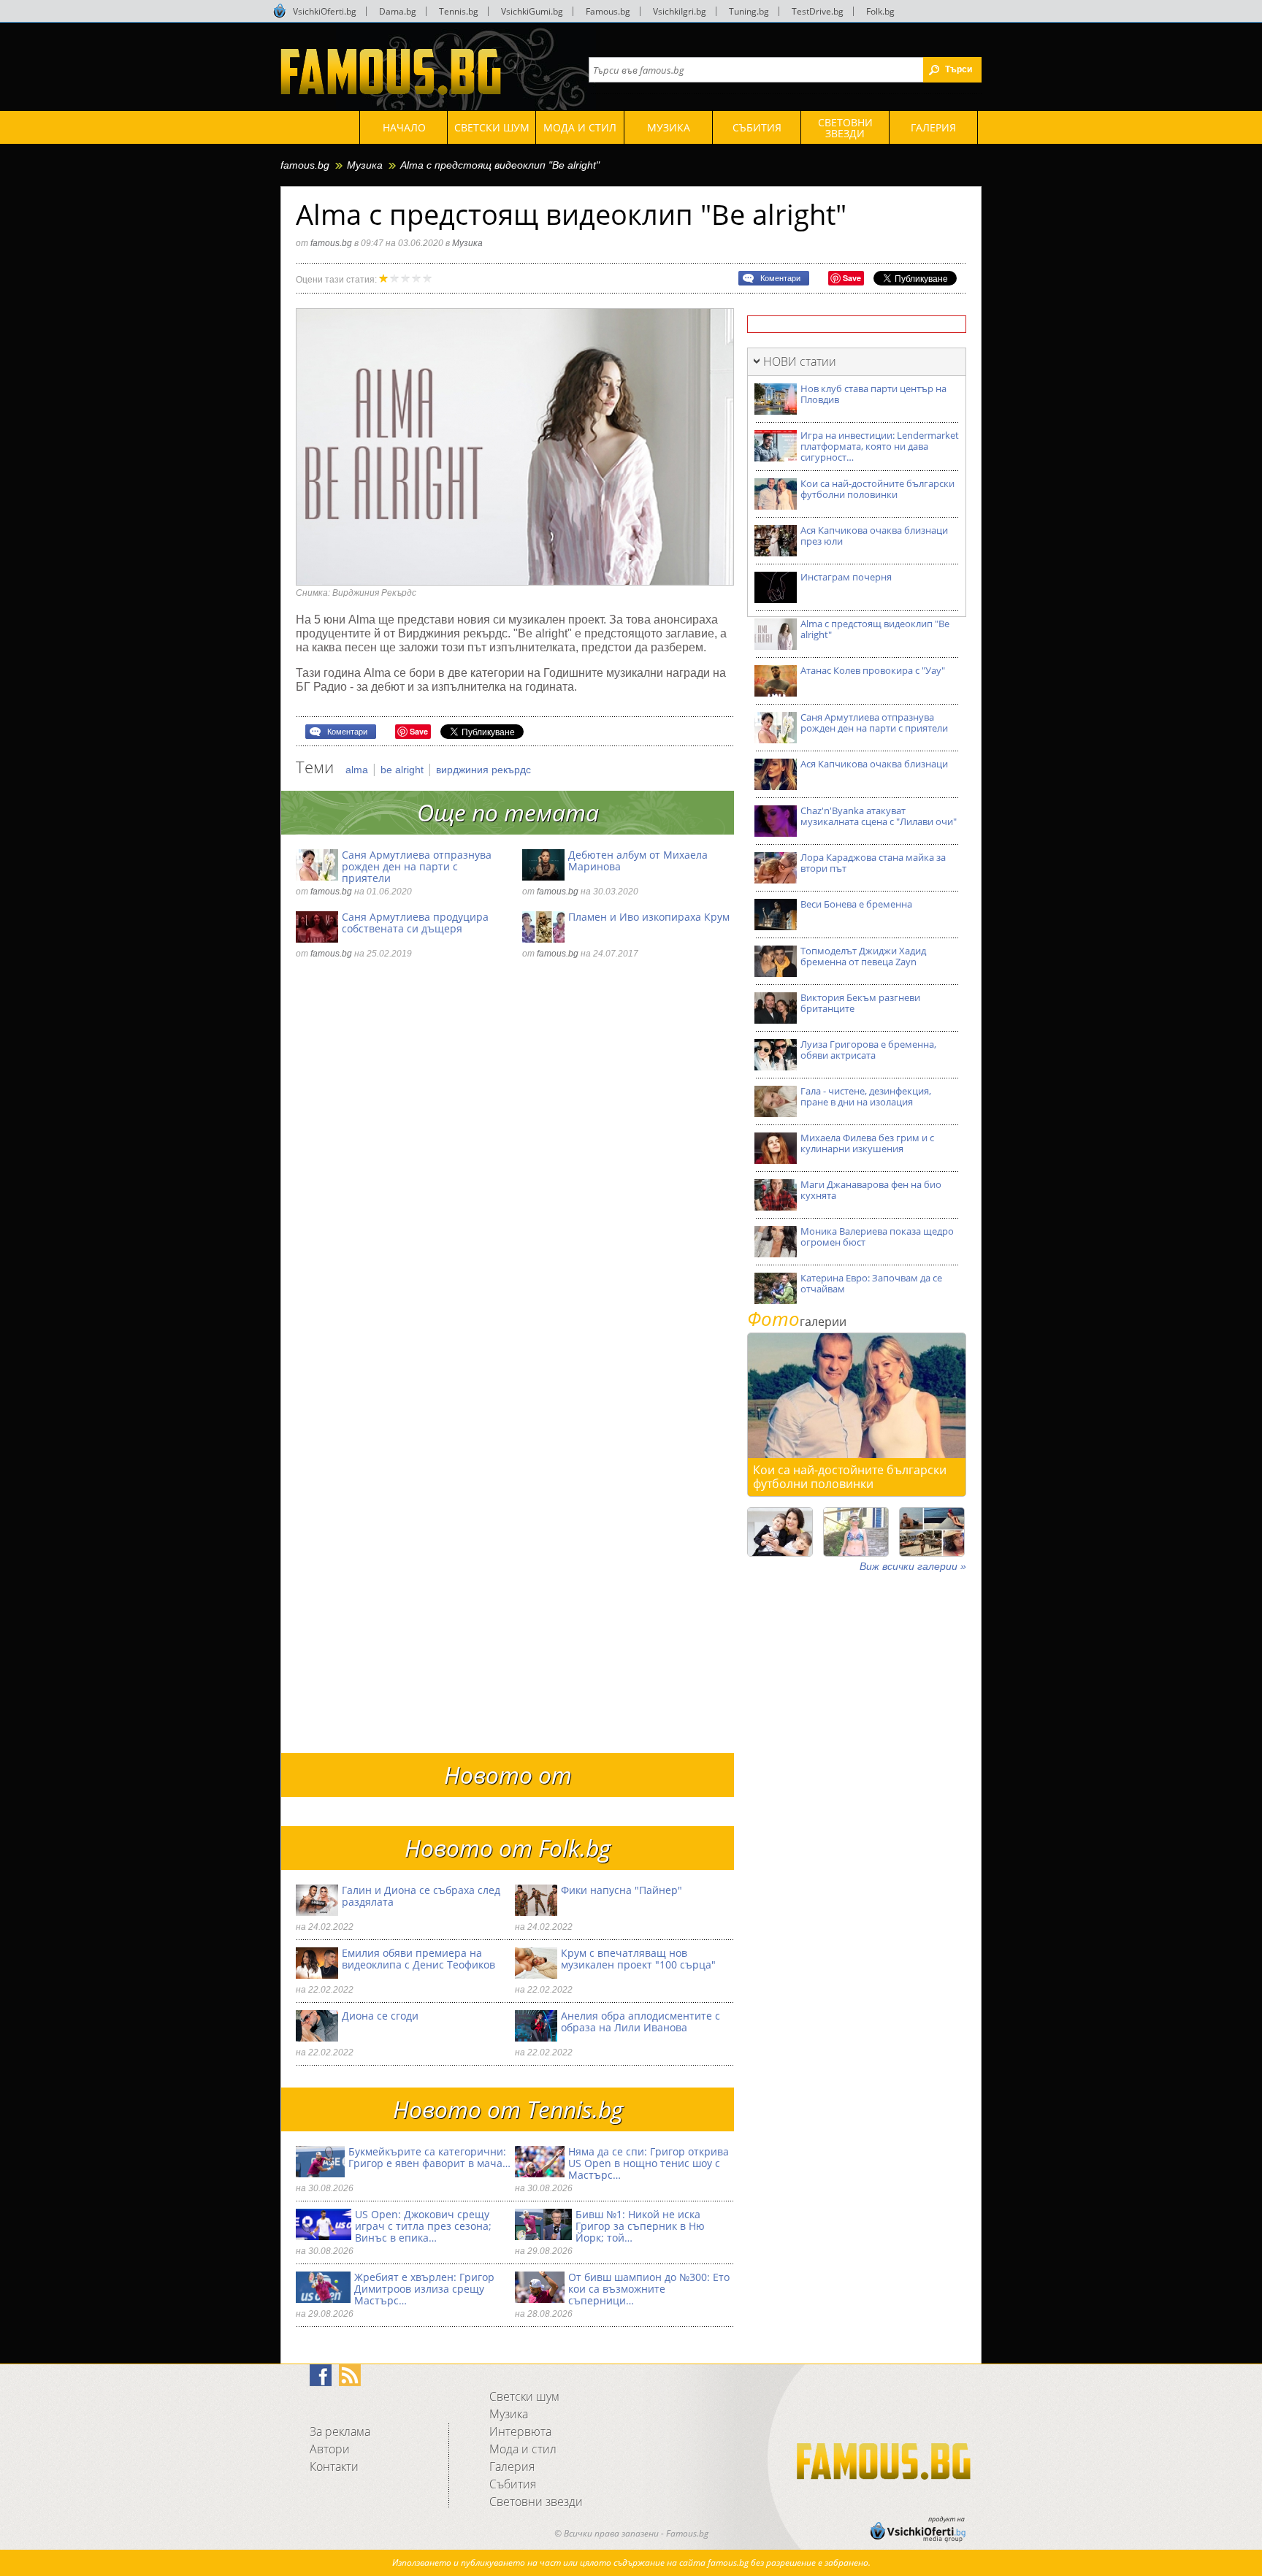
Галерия (512, 2466)
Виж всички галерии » (913, 1566)
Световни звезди (536, 2502)
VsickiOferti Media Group (280, 11)
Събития (513, 2484)
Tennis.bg (459, 11)
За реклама (340, 2431)
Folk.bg (880, 11)
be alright (404, 770)
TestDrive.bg (818, 11)
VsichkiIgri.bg (680, 11)
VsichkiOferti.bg (325, 11)
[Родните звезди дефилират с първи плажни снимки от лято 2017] (932, 1532)
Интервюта (520, 2431)
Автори (330, 2449)
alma (358, 770)
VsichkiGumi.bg (532, 11)
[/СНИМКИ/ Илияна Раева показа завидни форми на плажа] (856, 1532)
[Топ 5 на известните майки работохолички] (780, 1532)
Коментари (780, 278)
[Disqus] (515, 1170)
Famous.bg (608, 11)
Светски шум (524, 2396)
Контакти (334, 2466)
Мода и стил (523, 2449)
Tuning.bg (749, 11)
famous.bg (305, 165)
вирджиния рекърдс (483, 770)
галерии (797, 1322)
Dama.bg (398, 11)
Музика (365, 165)
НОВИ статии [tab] (800, 361)
